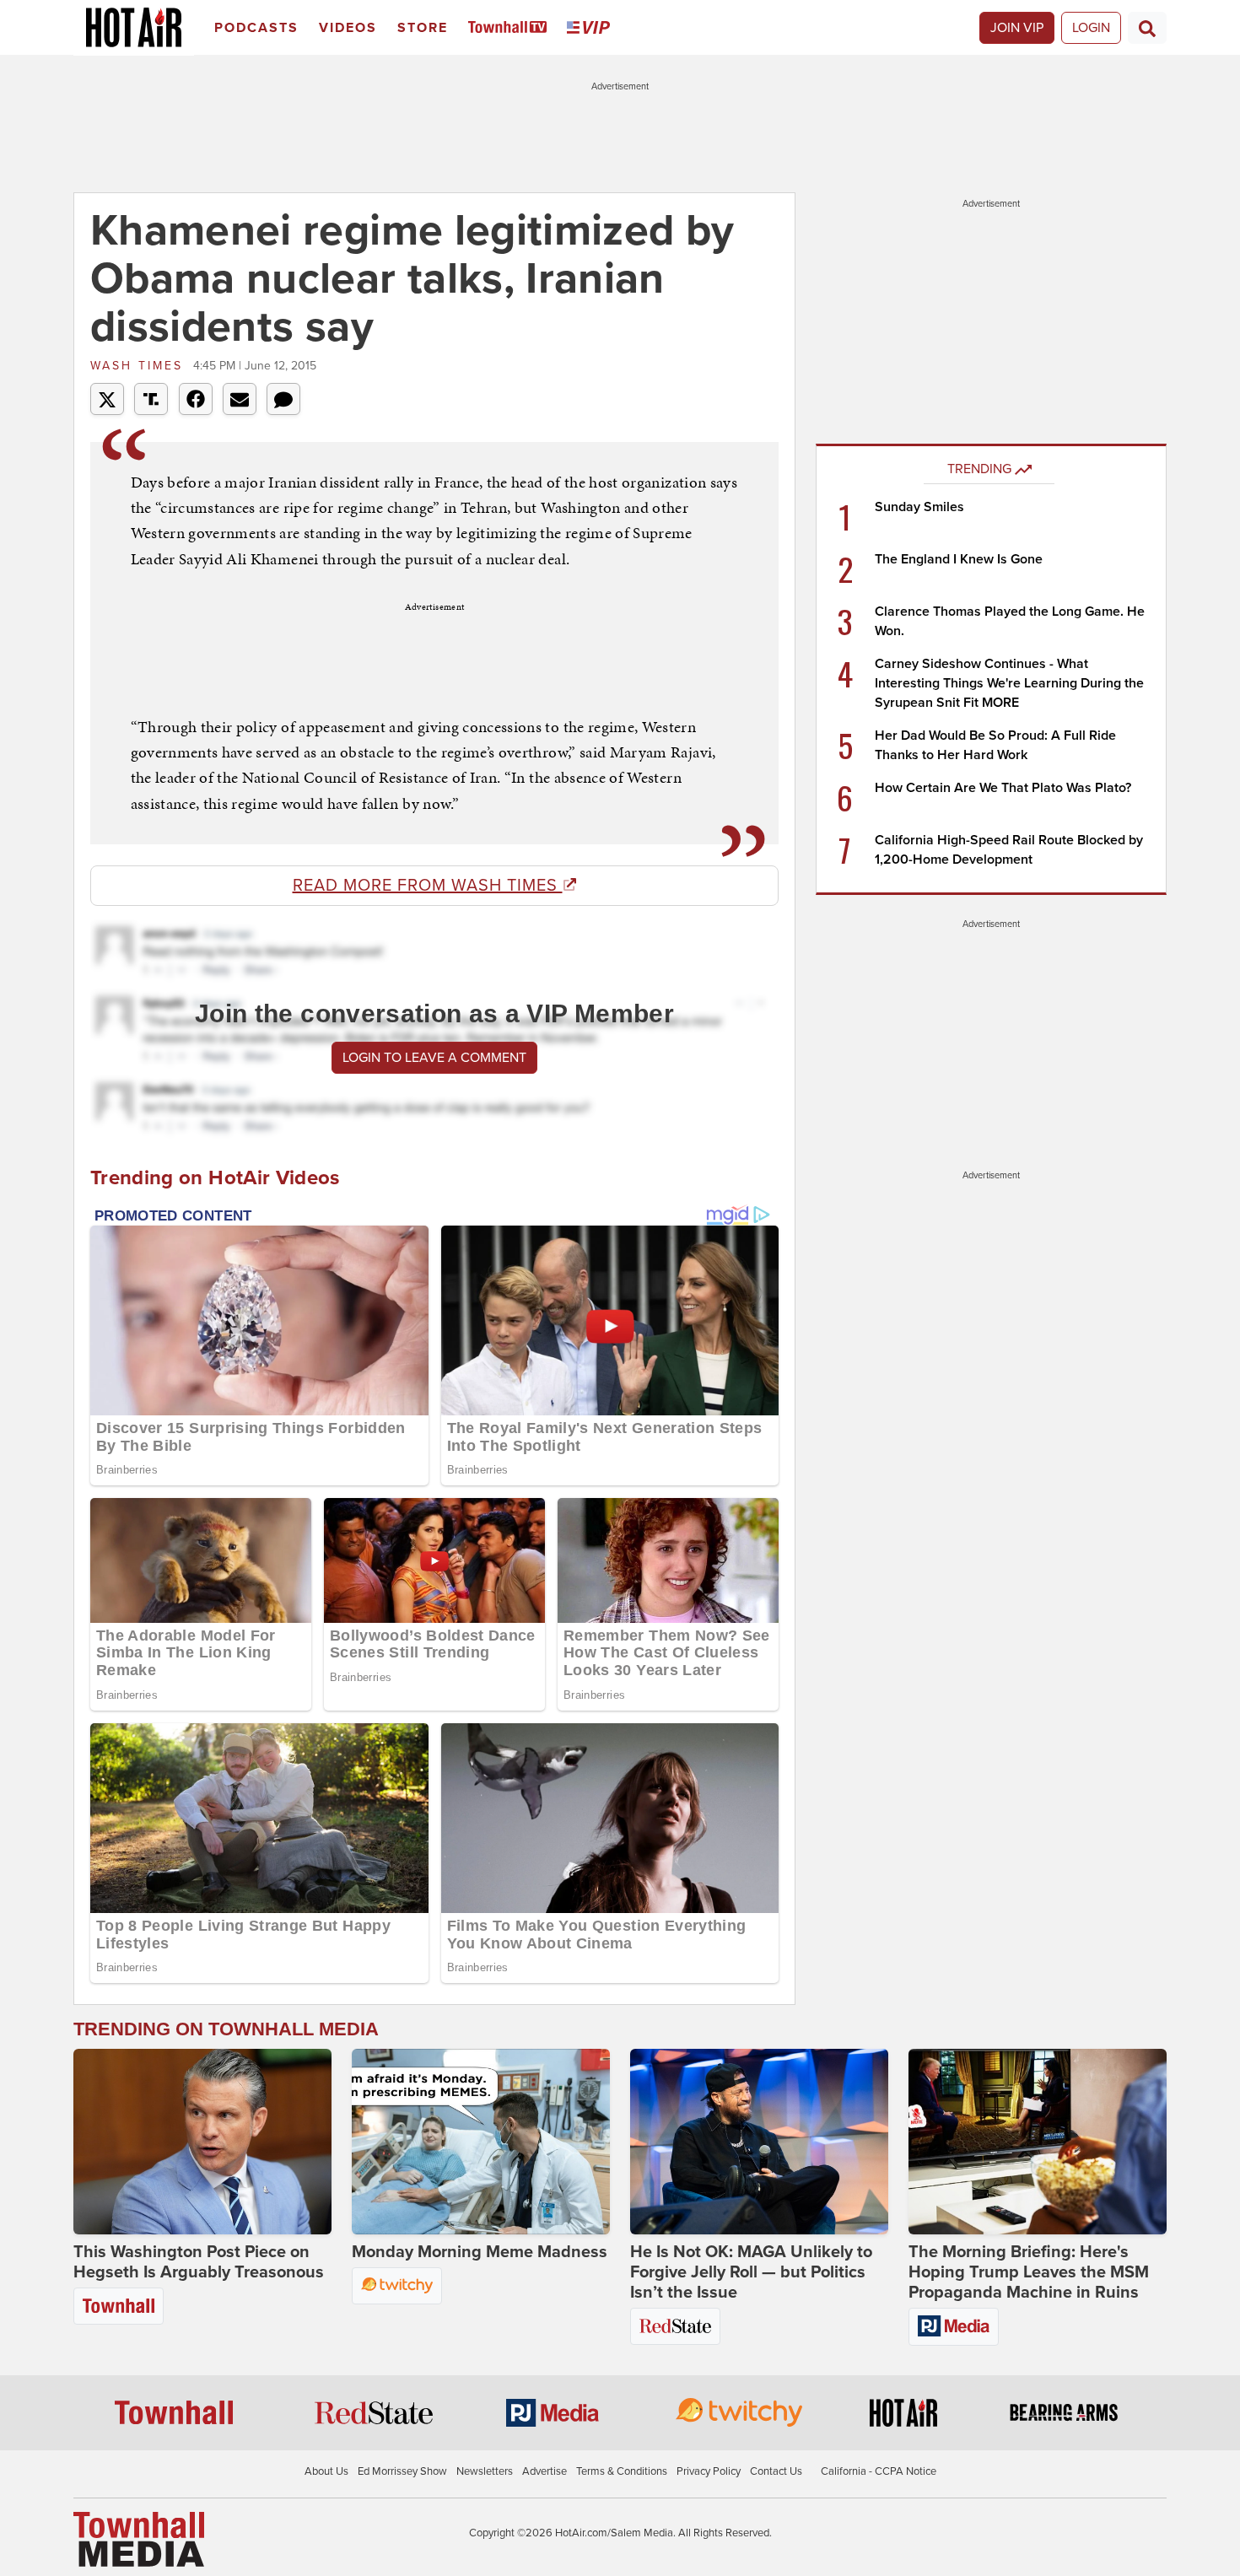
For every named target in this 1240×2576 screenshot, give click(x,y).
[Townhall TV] (511, 28)
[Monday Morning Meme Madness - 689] (481, 2142)
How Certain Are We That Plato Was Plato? (1003, 788)
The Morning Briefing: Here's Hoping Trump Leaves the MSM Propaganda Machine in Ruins (1029, 2272)
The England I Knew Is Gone (959, 559)
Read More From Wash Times (428, 886)
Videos (348, 28)
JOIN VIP (1017, 28)
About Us (326, 2471)
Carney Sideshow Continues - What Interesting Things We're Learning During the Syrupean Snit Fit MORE (1009, 683)
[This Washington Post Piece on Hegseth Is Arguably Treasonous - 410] (202, 2142)
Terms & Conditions (622, 2471)
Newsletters (485, 2471)
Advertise (545, 2471)
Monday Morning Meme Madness (480, 2252)
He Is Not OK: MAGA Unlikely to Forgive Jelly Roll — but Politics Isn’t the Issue (751, 2272)
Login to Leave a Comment (434, 1058)
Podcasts (256, 28)
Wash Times (140, 366)
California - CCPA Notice (879, 2471)
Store (423, 28)
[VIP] (591, 28)
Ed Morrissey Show (402, 2471)
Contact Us (776, 2471)
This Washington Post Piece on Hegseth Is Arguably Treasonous (199, 2262)
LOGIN (1091, 28)
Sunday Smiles (919, 507)
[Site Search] (1147, 28)
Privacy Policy (709, 2471)
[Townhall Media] (139, 2539)
